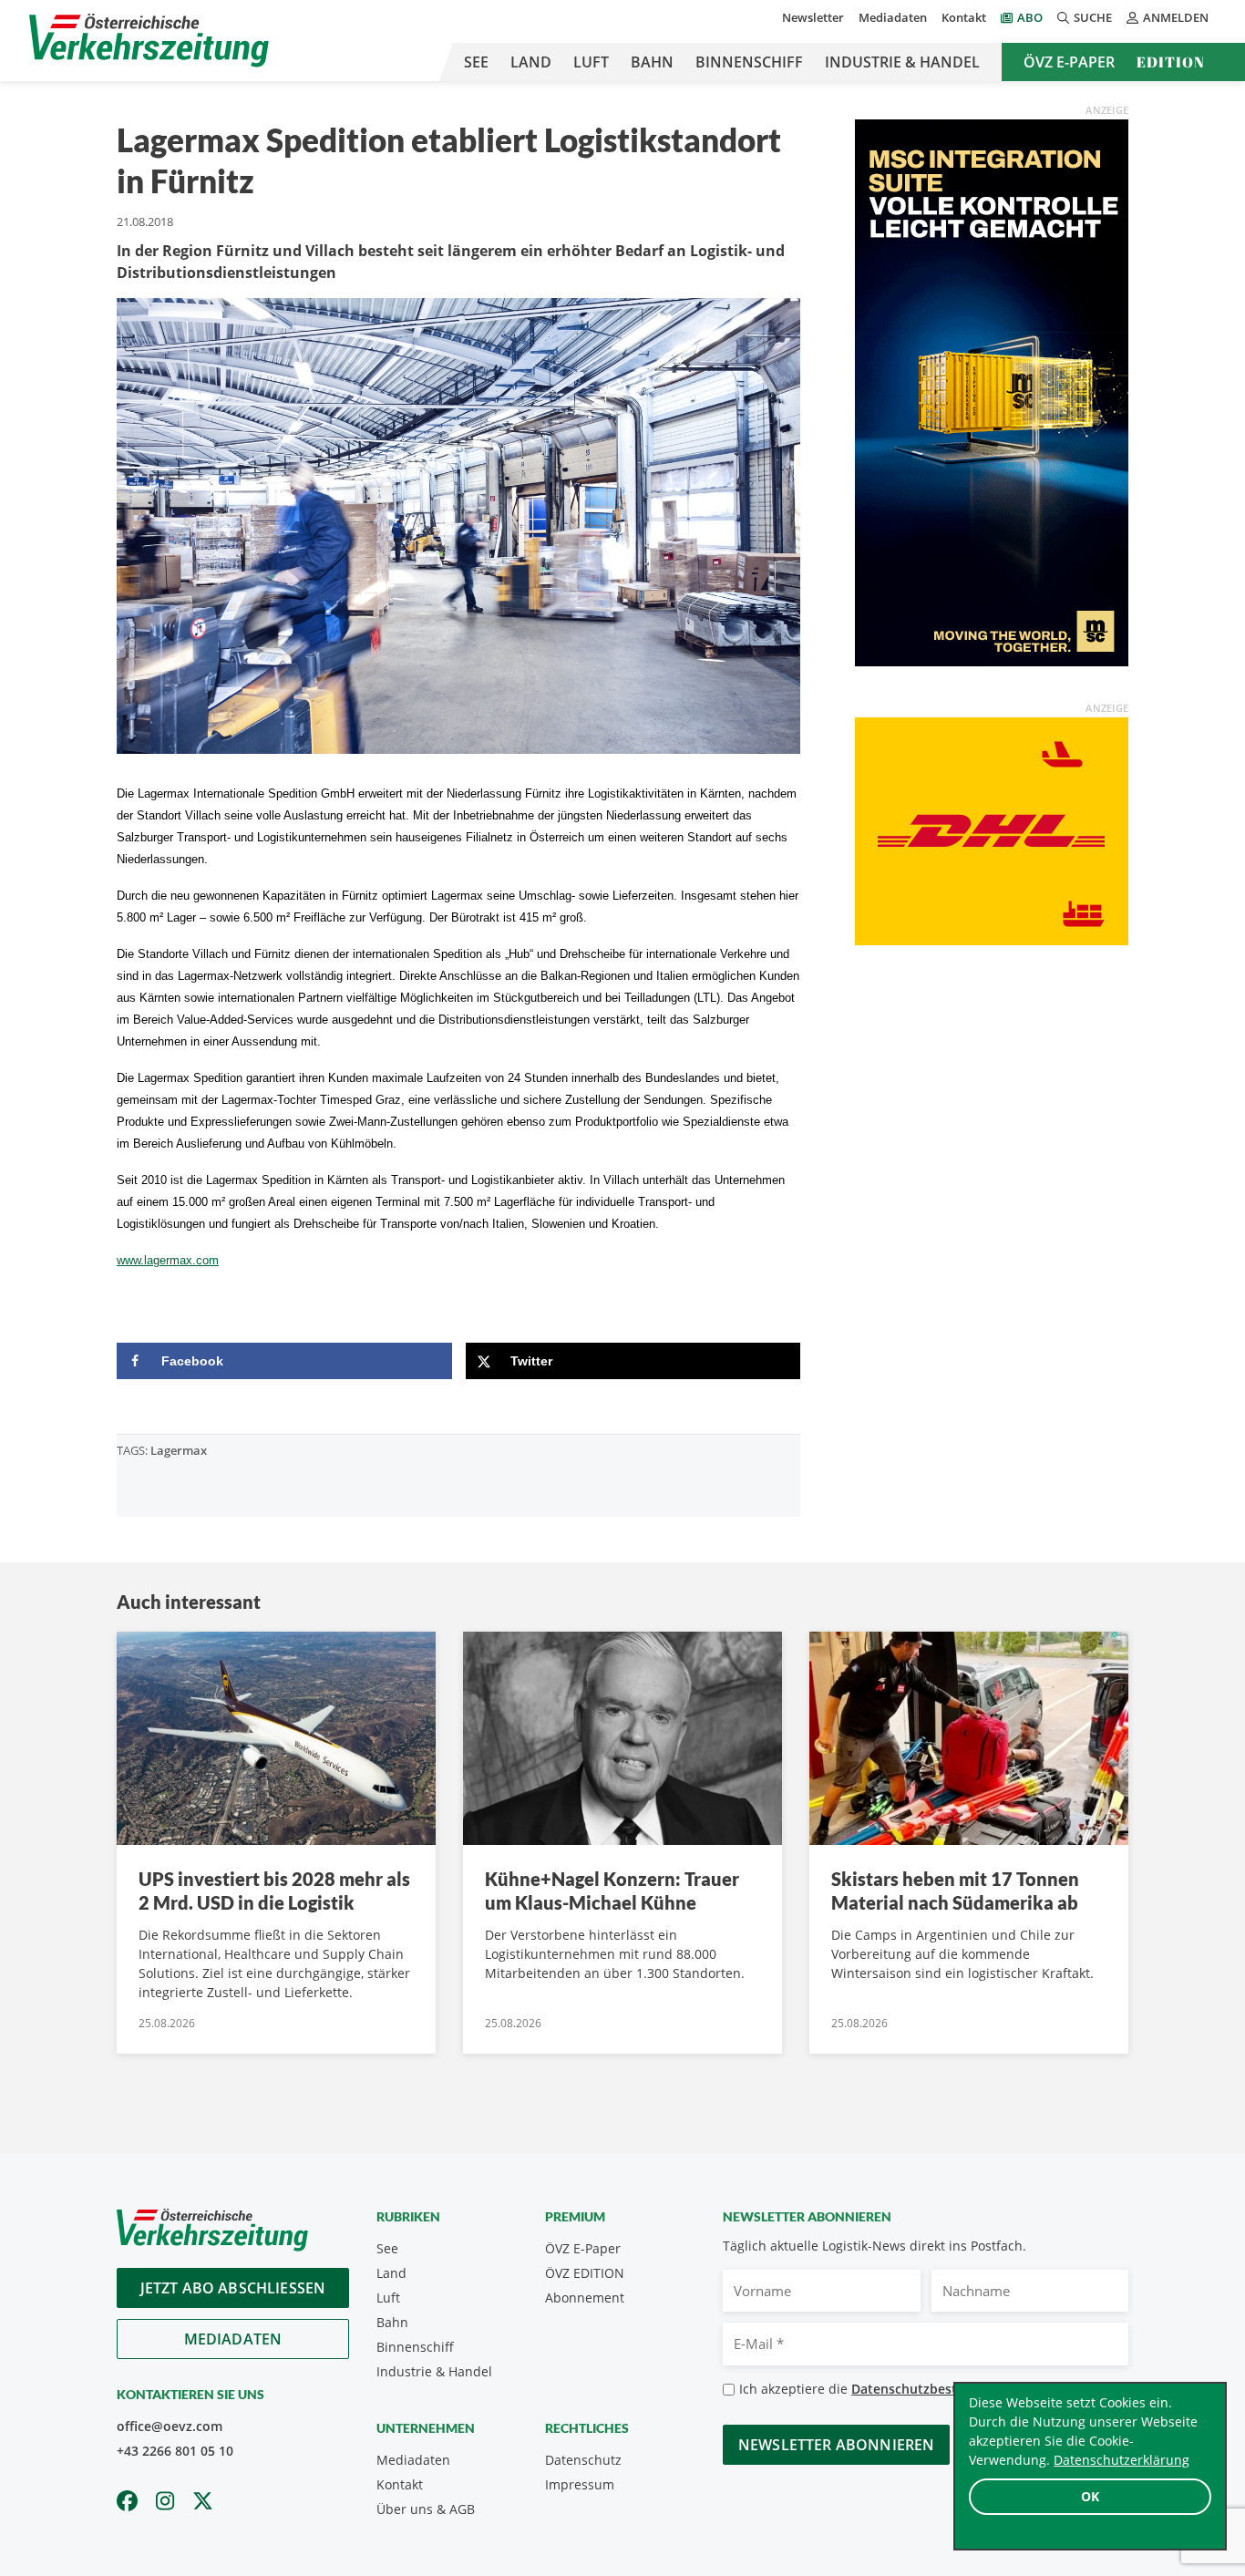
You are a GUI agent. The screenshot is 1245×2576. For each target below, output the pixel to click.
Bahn (652, 62)
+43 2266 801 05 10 (175, 2451)
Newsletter (813, 17)
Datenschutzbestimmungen (937, 2389)
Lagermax (179, 1450)
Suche (1093, 17)
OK (1090, 2496)
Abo (1030, 17)
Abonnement (585, 2298)
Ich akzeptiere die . (887, 2389)
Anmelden (1176, 17)
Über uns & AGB (426, 2509)
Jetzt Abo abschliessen (233, 2288)
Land (531, 62)
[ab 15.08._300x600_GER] (992, 391)
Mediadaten (893, 17)
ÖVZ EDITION (585, 2273)
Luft (591, 62)
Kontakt (964, 17)
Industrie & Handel (902, 62)
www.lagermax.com (168, 1260)
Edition (1171, 62)
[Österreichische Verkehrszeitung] (149, 41)
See (476, 62)
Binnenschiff (749, 62)
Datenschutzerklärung (1122, 2460)
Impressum (580, 2484)
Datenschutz (583, 2460)
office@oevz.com (170, 2426)
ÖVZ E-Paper (1069, 62)
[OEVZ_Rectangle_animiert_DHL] (992, 829)
